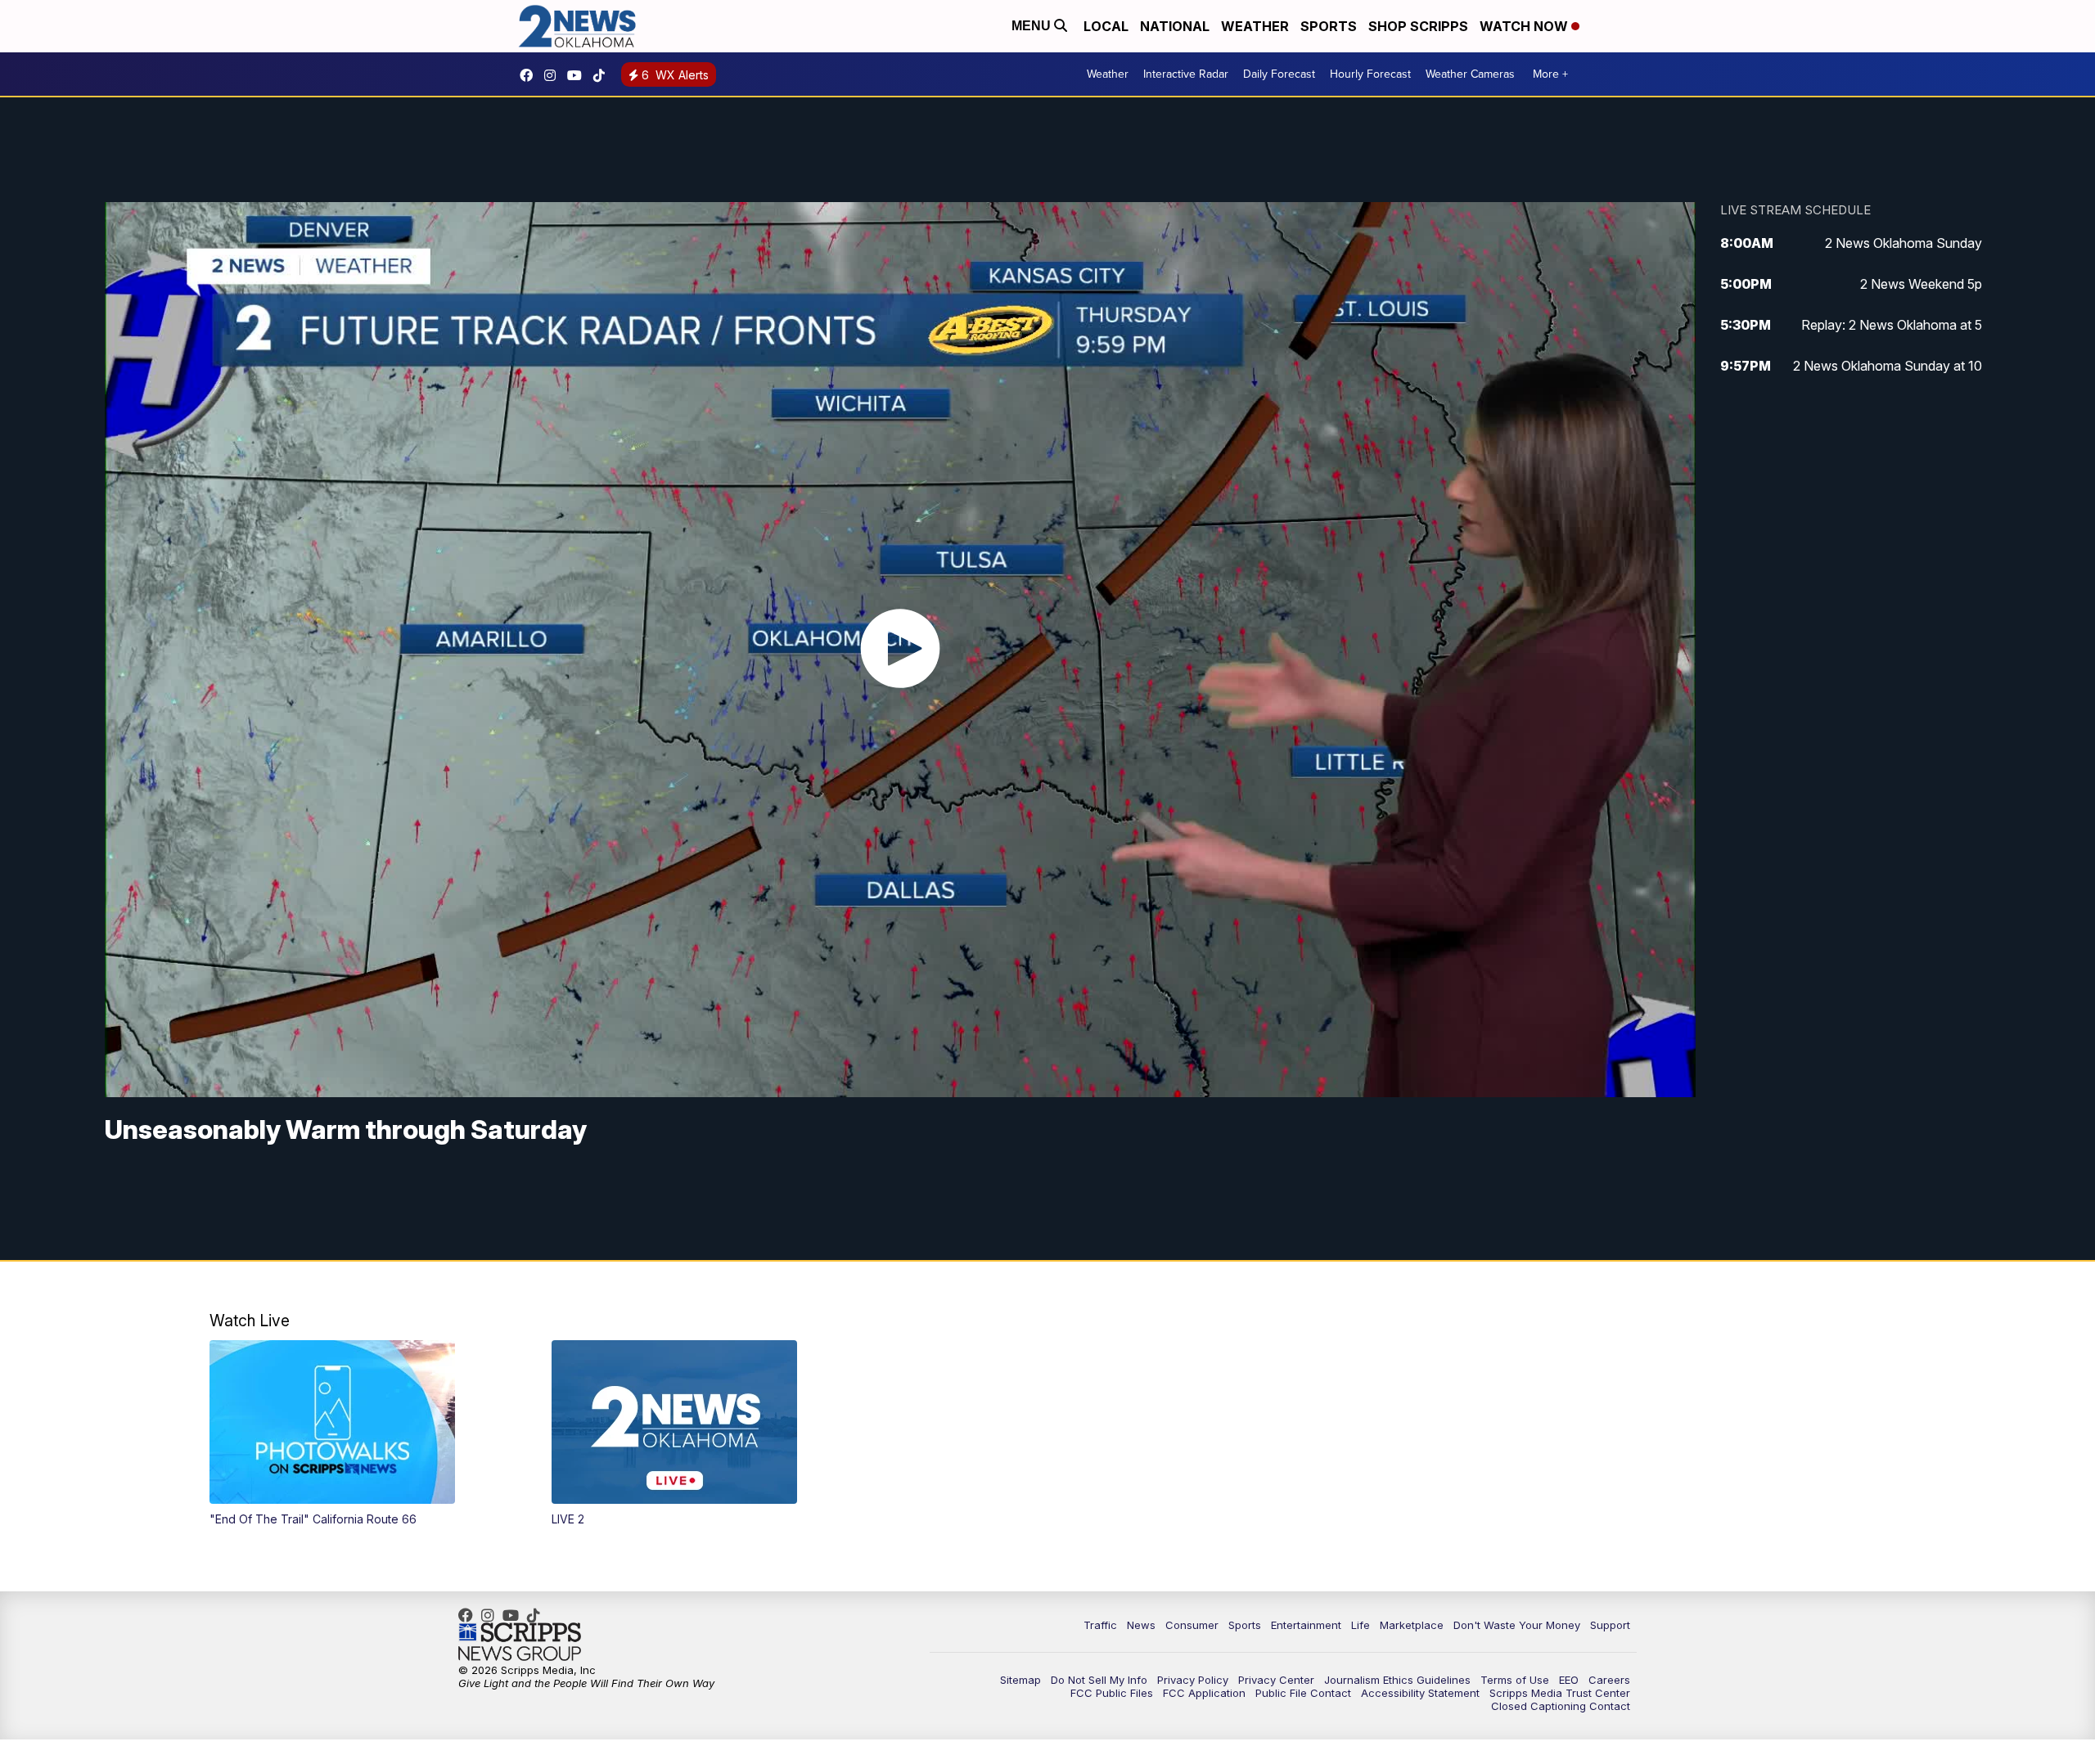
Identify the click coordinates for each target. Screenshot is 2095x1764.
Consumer (1192, 1625)
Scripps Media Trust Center (1560, 1693)
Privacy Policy (1193, 1680)
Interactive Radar (1186, 74)
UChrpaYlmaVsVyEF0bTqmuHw (579, 75)
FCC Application (1204, 1693)
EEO (1569, 1680)
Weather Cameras (1470, 74)
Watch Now (1525, 26)
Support (1610, 1625)
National (1175, 26)
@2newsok (603, 75)
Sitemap (1020, 1680)
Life (1361, 1625)
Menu (1033, 26)
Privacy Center (1276, 1680)
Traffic (1100, 1625)
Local (1106, 26)
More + (1550, 74)
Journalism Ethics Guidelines (1397, 1680)
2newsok (554, 75)
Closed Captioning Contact (1561, 1706)
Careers (1609, 1680)
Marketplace (1412, 1625)
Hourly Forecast (1370, 74)
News (1141, 1625)
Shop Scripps (1418, 26)
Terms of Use (1515, 1680)
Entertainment (1306, 1625)
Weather (1255, 26)
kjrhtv (530, 75)
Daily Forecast (1279, 74)
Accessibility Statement (1420, 1693)
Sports (1329, 26)
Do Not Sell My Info (1099, 1680)
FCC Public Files (1112, 1693)
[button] (364, 1433)
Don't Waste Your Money (1517, 1625)
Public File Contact (1303, 1693)
